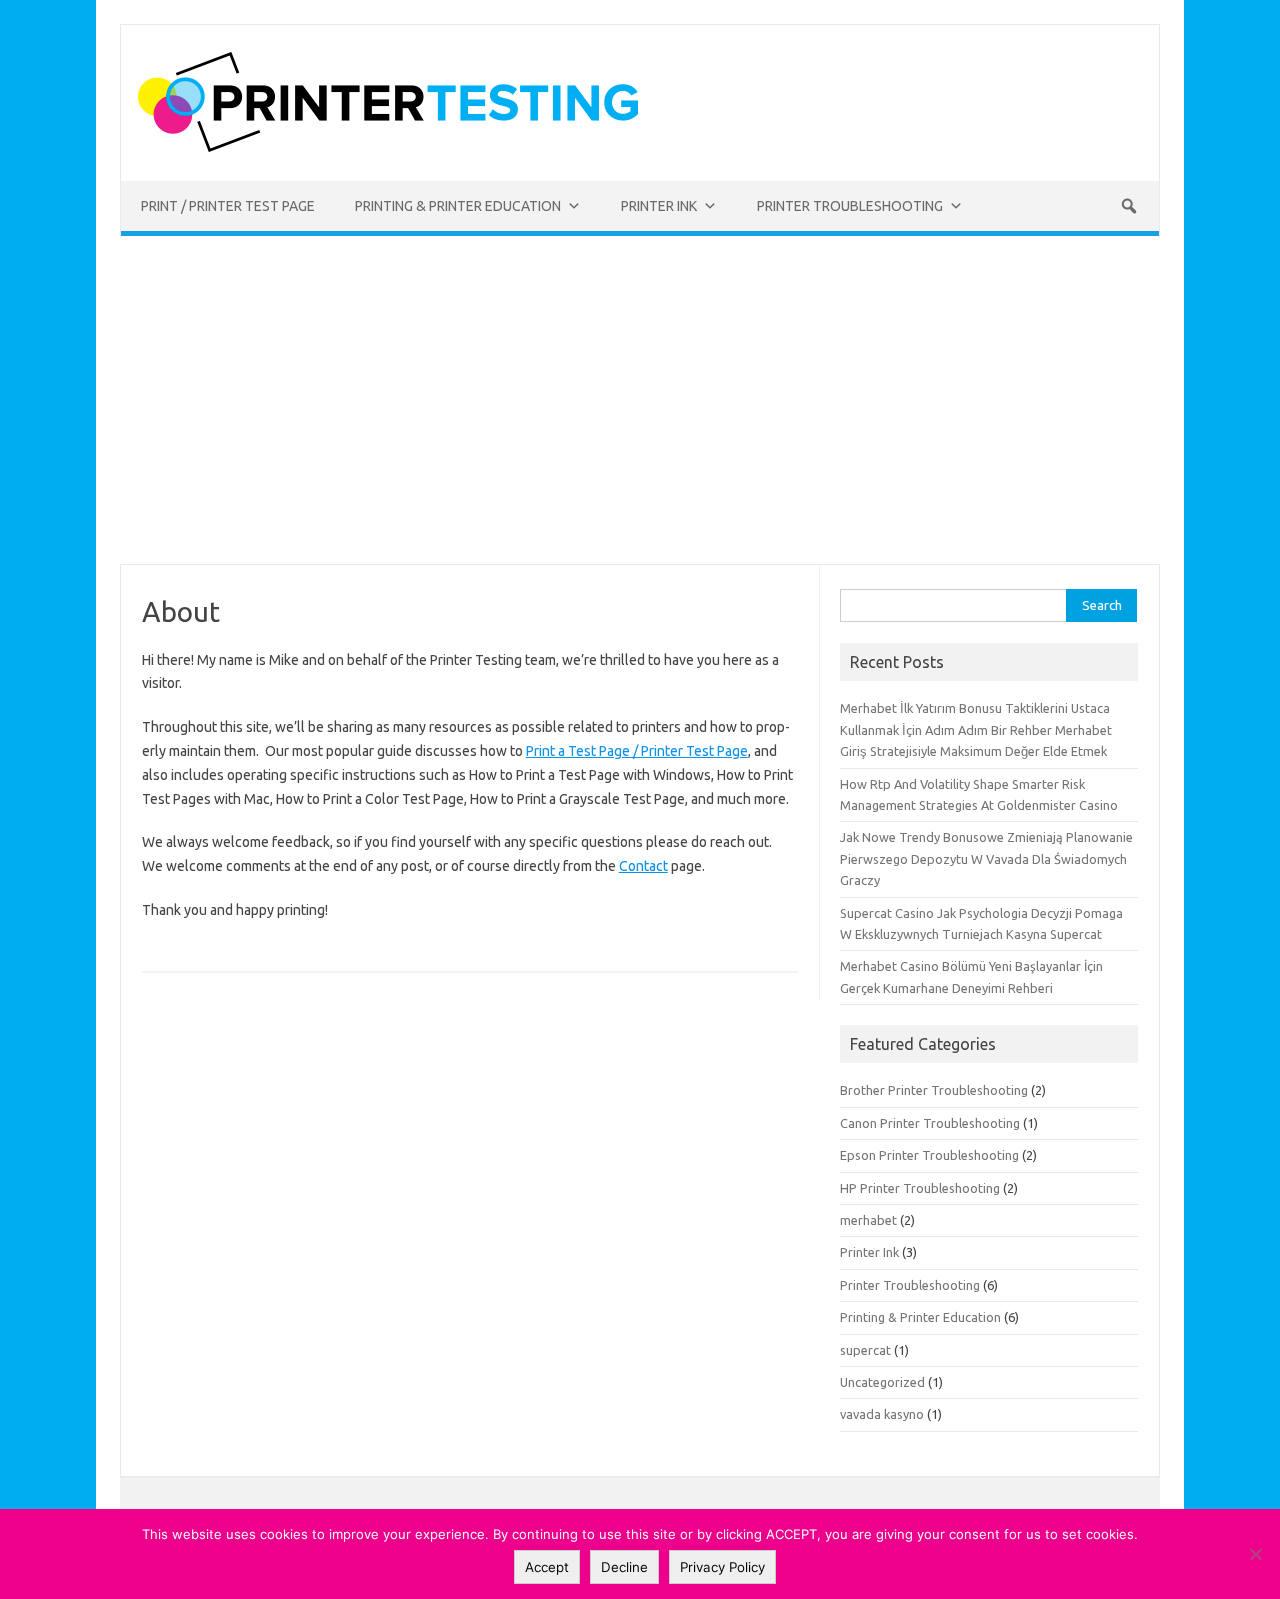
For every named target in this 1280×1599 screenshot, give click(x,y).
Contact (643, 866)
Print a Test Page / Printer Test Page (637, 751)
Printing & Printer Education (920, 1317)
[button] (1129, 206)
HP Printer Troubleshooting (920, 1188)
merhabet (868, 1220)
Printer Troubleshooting (910, 1285)
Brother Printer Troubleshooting (934, 1090)
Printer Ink (869, 1252)
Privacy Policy (722, 1567)
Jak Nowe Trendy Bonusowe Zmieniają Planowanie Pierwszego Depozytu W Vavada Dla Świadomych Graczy (986, 858)
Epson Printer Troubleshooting (929, 1155)
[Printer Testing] (388, 147)
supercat (865, 1350)
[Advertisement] (640, 400)
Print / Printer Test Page (228, 206)
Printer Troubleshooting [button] (850, 206)
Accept (547, 1567)
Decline (624, 1567)
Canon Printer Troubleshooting (930, 1123)
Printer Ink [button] (659, 206)
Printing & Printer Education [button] (458, 206)
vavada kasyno (882, 1414)
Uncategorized (882, 1382)
